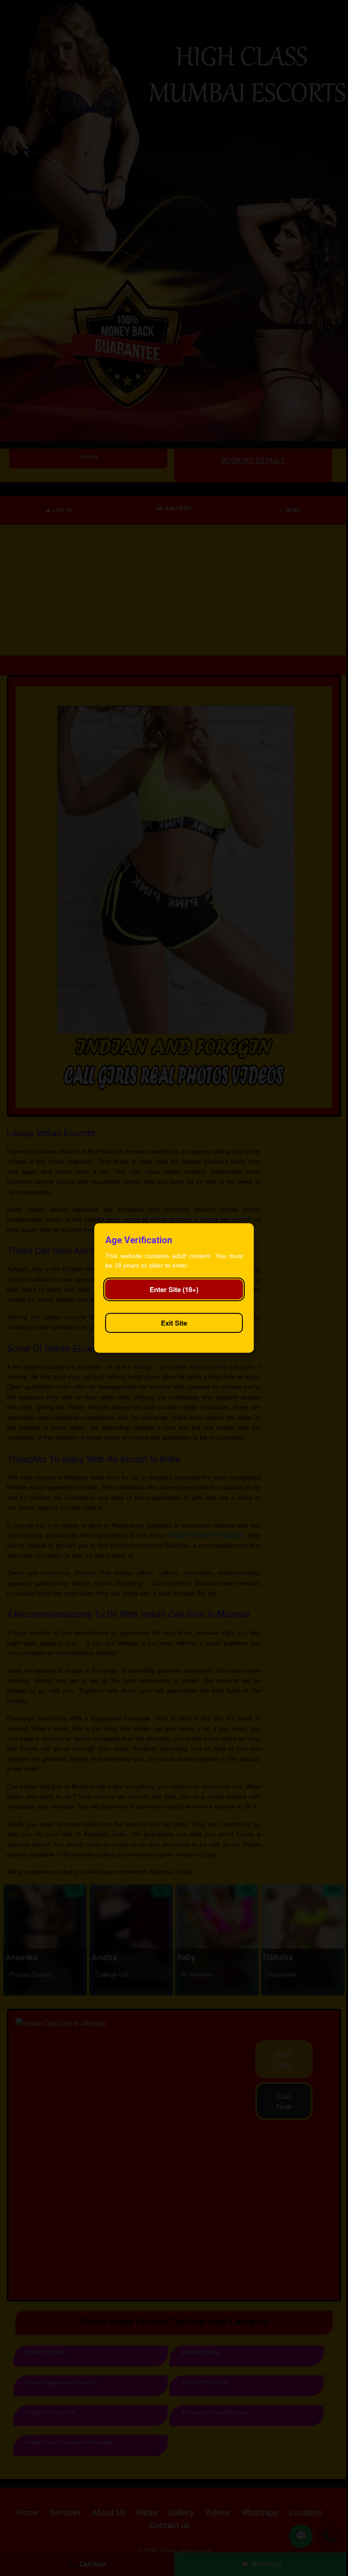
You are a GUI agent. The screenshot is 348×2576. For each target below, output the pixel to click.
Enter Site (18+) (174, 1289)
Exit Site (174, 1323)
